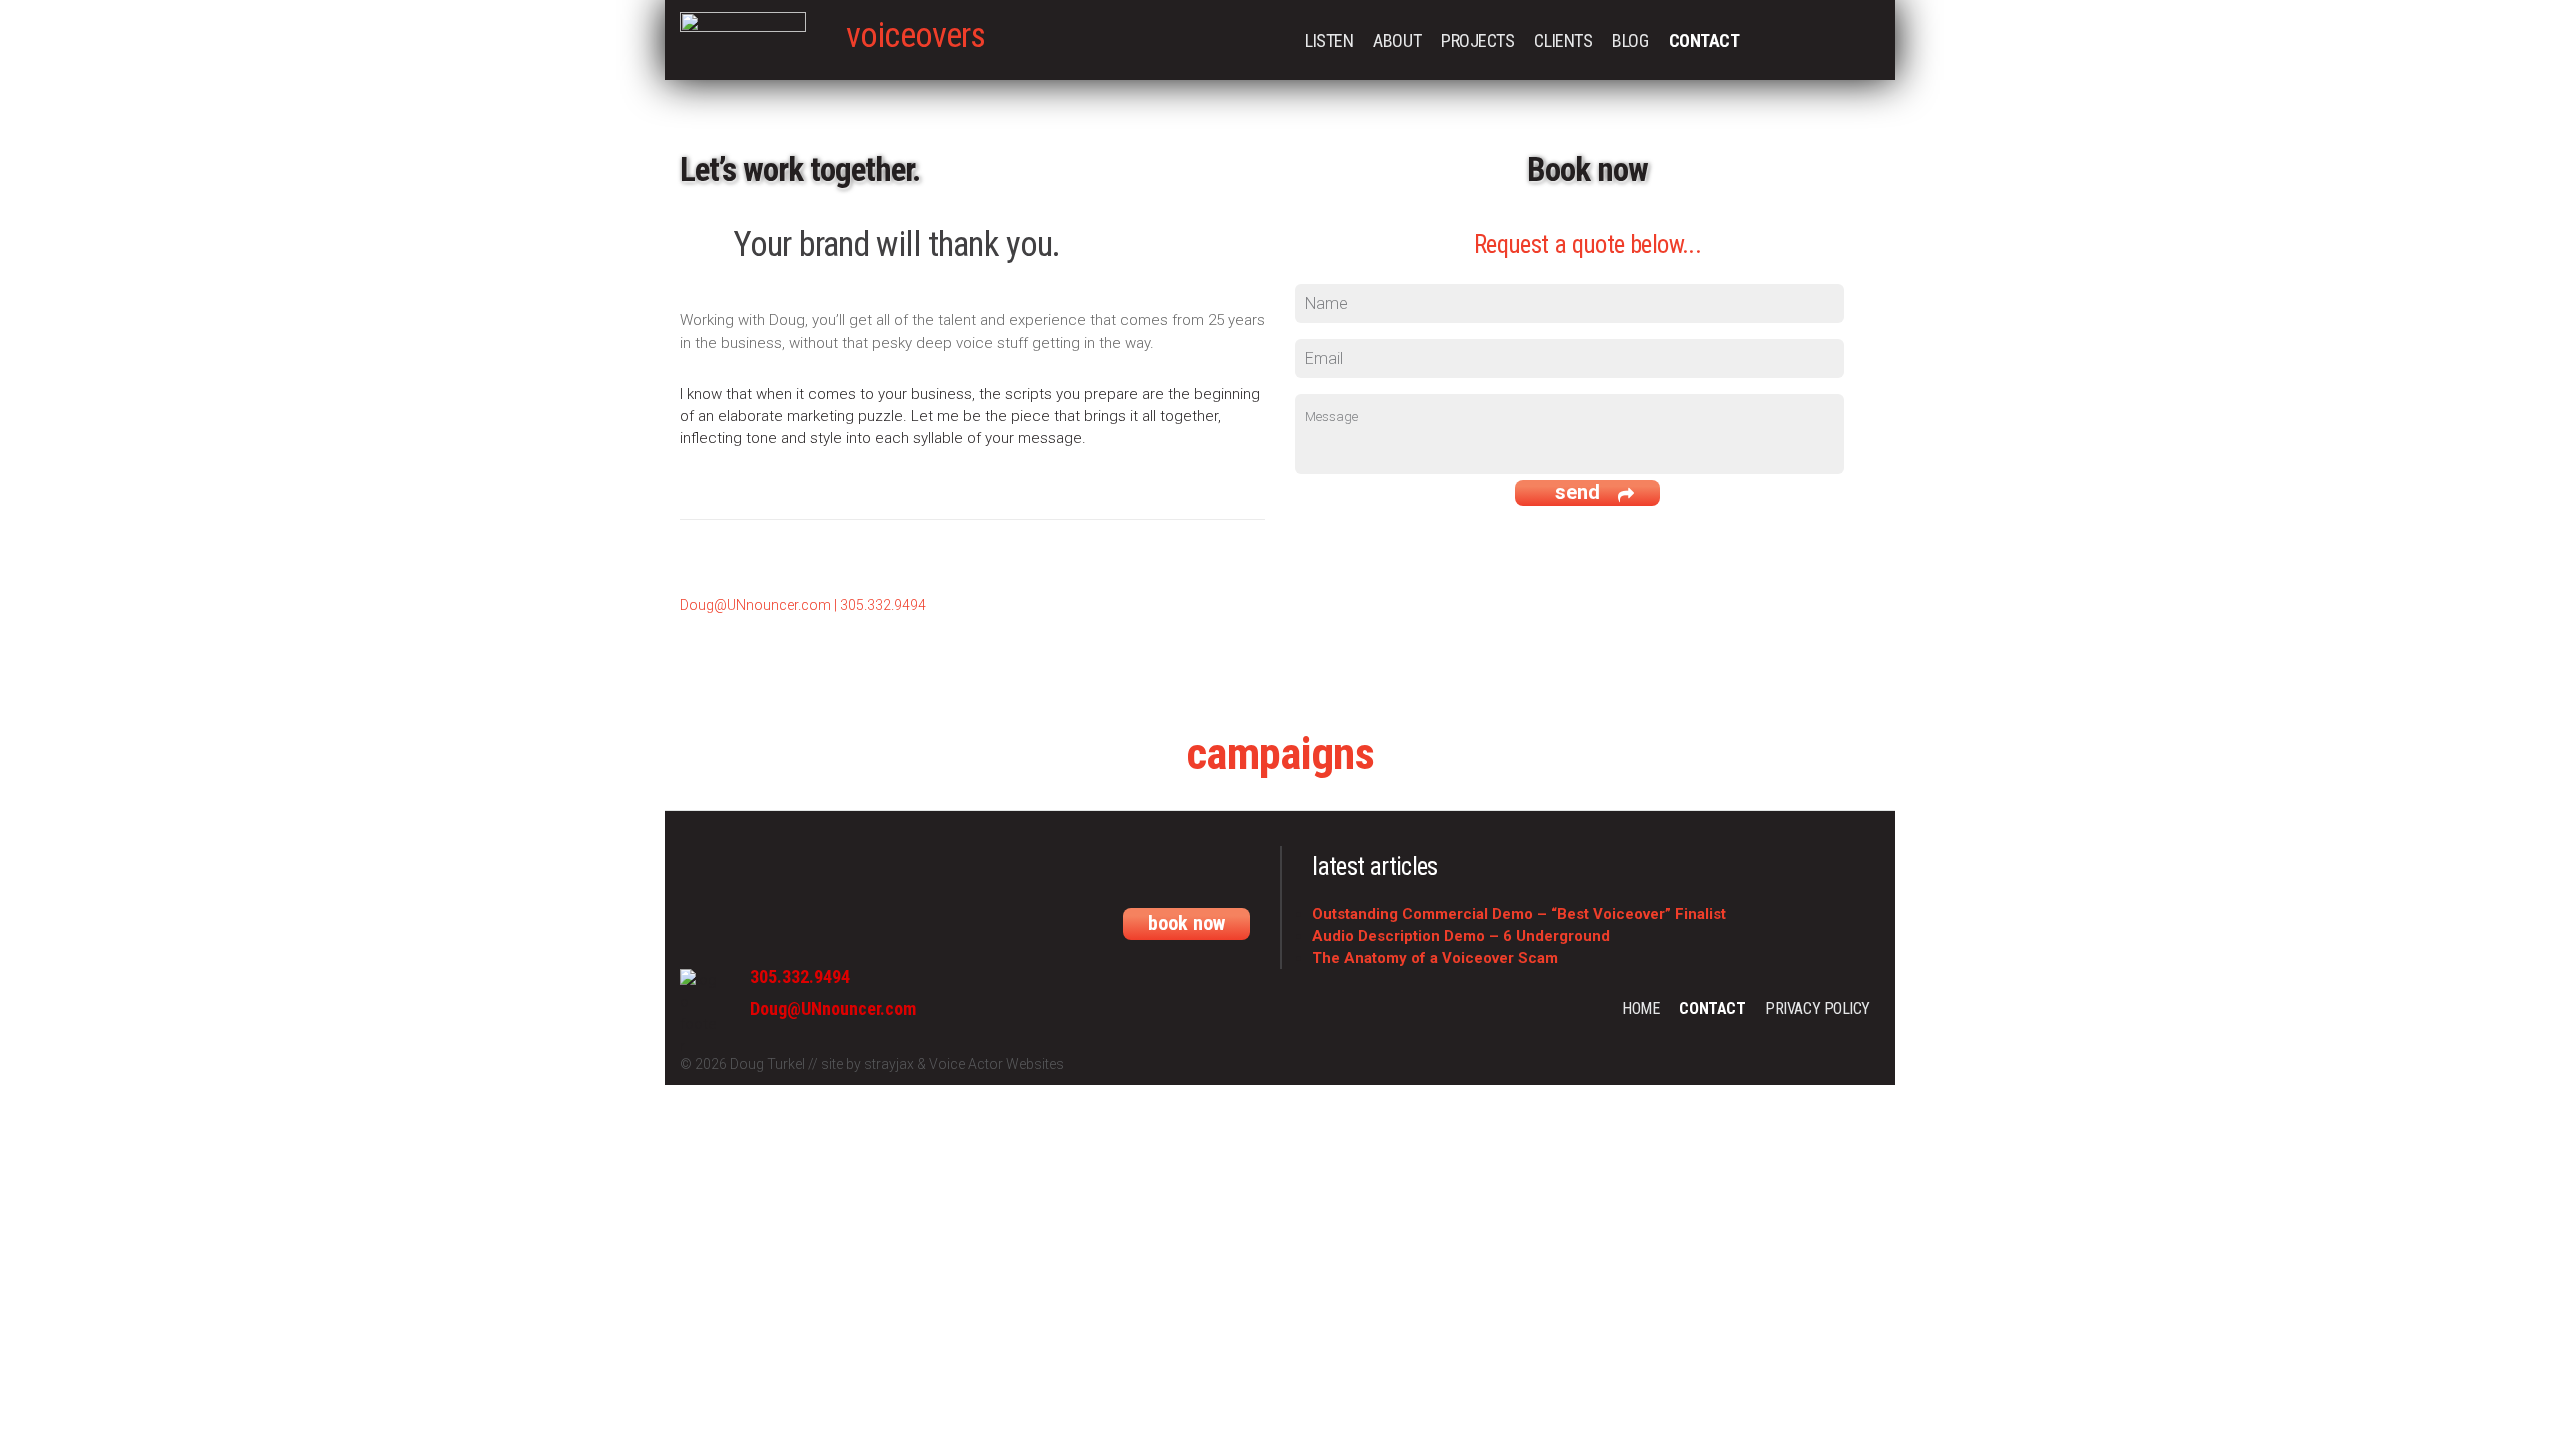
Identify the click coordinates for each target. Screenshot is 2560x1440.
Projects (1477, 40)
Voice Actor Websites (996, 1064)
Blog (1630, 40)
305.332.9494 (883, 605)
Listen (1329, 40)
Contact (1704, 40)
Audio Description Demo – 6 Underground (1461, 936)
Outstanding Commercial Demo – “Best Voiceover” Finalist (1519, 914)
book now (1186, 923)
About (1397, 40)
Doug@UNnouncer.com (755, 605)
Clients (1563, 40)
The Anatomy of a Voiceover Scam (1435, 958)
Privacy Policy (1817, 1008)
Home (1640, 1008)
